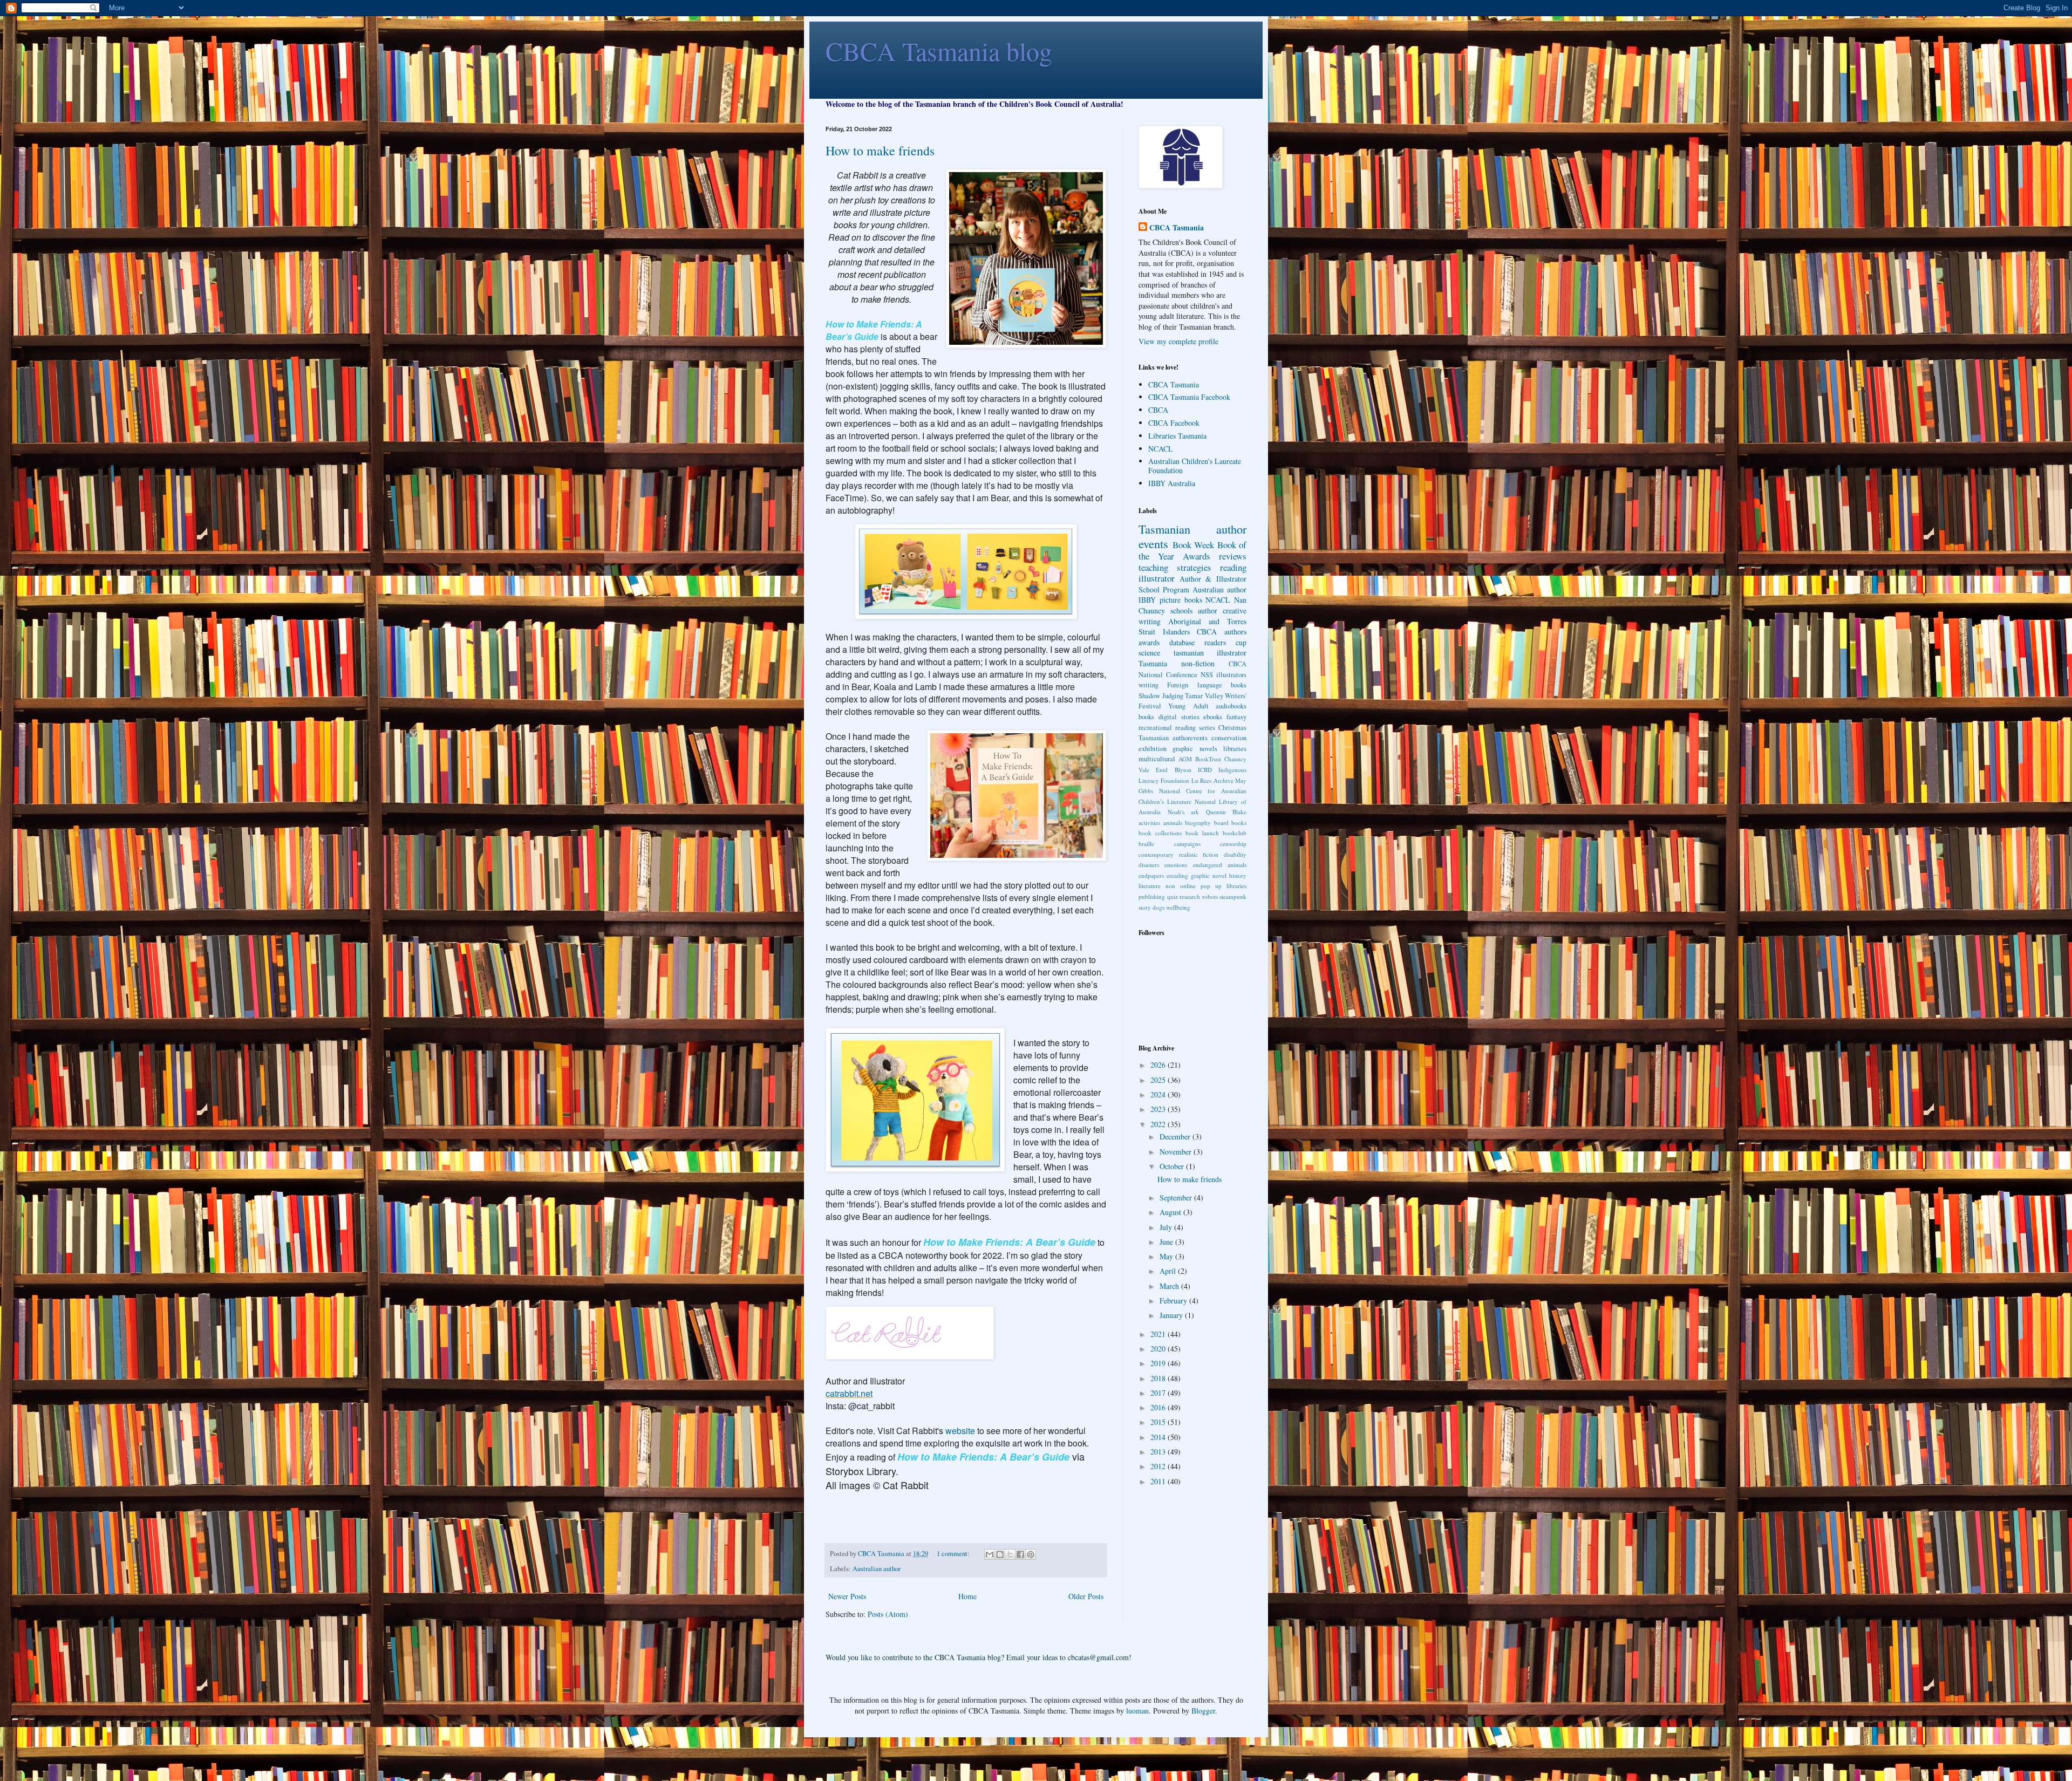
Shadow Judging (1161, 696)
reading (1233, 567)
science (1149, 653)
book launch (1202, 833)
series (1207, 728)
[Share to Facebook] (1020, 1554)
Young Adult (1188, 706)
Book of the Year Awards (1192, 550)
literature (1150, 886)
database (1182, 642)
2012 (1159, 1466)
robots (1210, 896)
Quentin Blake (1226, 812)
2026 (1159, 1065)
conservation (1229, 738)
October (1173, 1166)
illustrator (1157, 578)
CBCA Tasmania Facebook (1189, 397)
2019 (1159, 1363)
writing (1149, 685)
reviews (1233, 556)
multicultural (1157, 759)
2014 (1159, 1437)
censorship (1233, 844)
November (1177, 1152)
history (1238, 875)
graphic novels (1195, 749)
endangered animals (1220, 865)
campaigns (1187, 844)
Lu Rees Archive (1212, 780)
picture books (1181, 600)
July (1167, 1227)
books (1146, 717)
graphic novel (1209, 875)
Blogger (1203, 1711)
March (1170, 1286)
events (1153, 543)
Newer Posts (847, 1596)
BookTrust (1208, 759)
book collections (1160, 833)
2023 (1159, 1109)
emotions (1176, 865)
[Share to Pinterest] (1031, 1554)
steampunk (1233, 896)
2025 (1159, 1080)
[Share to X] (1010, 1554)
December (1176, 1137)
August (1171, 1212)
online (1188, 886)
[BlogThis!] (1000, 1554)
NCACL (1161, 449)
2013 (1159, 1452)
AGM (1185, 759)
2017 (1159, 1393)
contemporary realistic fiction (1178, 854)
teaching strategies (1175, 567)
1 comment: (954, 1554)
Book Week (1194, 545)
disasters (1149, 865)
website (960, 1431)
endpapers (1151, 875)
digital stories (1179, 717)
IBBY (1147, 600)
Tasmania (1153, 663)
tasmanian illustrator (1210, 653)
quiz (1173, 896)
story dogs (1151, 907)
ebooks (1213, 717)
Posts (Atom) (888, 1614)
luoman (1137, 1711)
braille (1146, 844)
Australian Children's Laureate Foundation (1195, 466)
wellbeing (1178, 907)
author (1208, 610)
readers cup (1225, 642)
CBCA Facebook (1174, 423)
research (1190, 896)
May (1167, 1256)
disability (1235, 854)
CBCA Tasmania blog (939, 51)
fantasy (1236, 717)
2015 (1159, 1422)
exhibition (1153, 749)
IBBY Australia (1172, 483)
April (1169, 1271)
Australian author (877, 1569)
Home (967, 1596)
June (1167, 1242)
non (1170, 886)
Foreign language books (1207, 685)
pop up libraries (1224, 886)
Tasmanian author (1192, 529)
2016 (1159, 1407)
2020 (1159, 1349)
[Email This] (990, 1554)
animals (1173, 823)
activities (1149, 823)
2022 (1159, 1124)
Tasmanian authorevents (1173, 738)
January (1172, 1315)
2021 (1159, 1334)
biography (1198, 823)
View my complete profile (1178, 341)
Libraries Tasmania (1177, 436)
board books (1231, 823)
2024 (1159, 1094)
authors (1235, 632)
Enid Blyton (1173, 770)
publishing (1152, 896)
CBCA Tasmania (1177, 228)
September (1177, 1197)
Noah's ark (1184, 812)
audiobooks (1231, 706)
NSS (1207, 675)
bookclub (1235, 833)
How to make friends (880, 151)
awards (1149, 642)
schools (1181, 610)
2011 (1159, 1481)
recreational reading (1167, 728)
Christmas (1232, 728)
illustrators (1231, 675)
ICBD (1205, 770)
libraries (1235, 749)
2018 (1159, 1378)
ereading (1177, 875)
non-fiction (1198, 663)
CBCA (1158, 410)
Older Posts (1086, 1596)
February (1174, 1301)
